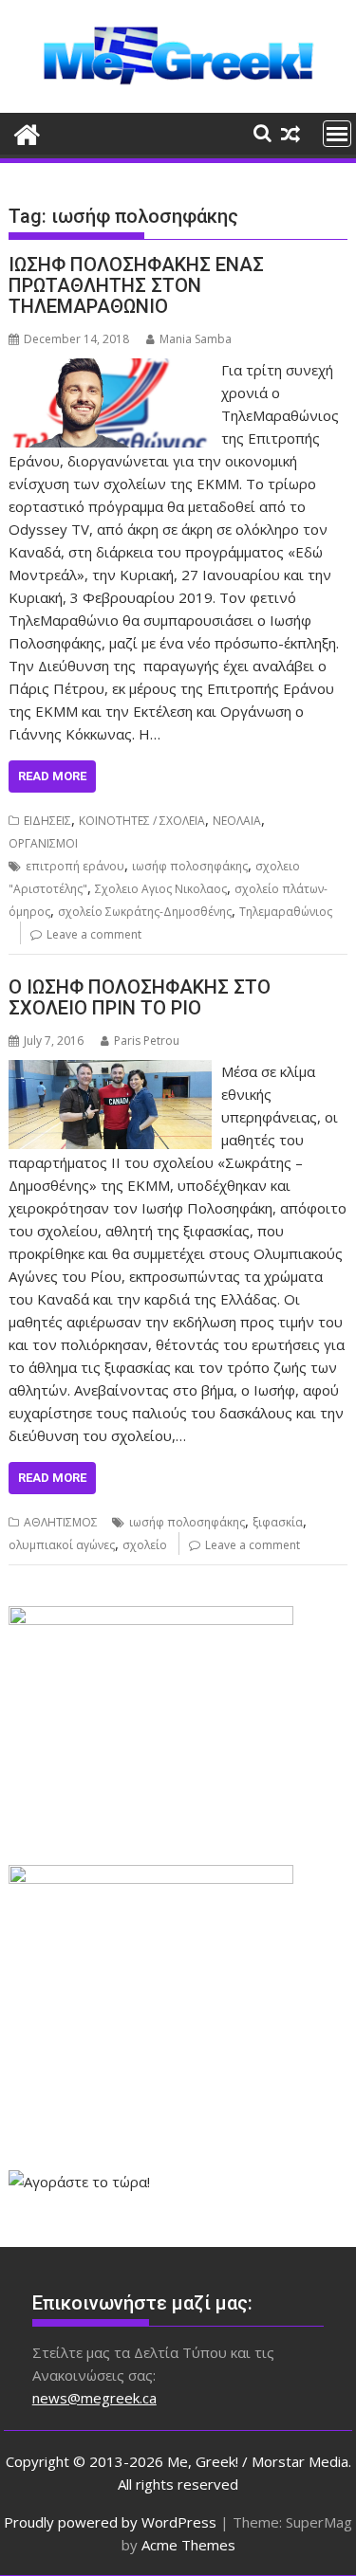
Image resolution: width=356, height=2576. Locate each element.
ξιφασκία (278, 1522)
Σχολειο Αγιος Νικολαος (161, 889)
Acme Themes (188, 2545)
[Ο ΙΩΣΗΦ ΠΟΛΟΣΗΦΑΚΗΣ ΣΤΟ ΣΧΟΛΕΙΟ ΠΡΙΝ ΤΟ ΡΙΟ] (110, 1071)
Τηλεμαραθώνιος (286, 912)
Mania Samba (196, 339)
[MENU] (337, 134)
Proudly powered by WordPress (110, 2522)
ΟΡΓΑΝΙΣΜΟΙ (43, 843)
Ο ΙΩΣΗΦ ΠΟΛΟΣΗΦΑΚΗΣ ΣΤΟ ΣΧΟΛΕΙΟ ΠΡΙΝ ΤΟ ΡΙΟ (140, 997)
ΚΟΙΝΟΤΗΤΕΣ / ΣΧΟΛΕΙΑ (142, 821)
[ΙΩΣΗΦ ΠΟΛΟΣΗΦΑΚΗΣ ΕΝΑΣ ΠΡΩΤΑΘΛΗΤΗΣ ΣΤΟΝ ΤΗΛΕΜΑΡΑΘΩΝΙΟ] (110, 370)
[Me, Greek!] (27, 132)
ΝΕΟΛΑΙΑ (237, 821)
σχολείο (145, 1545)
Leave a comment (94, 934)
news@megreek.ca (94, 2398)
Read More (52, 776)
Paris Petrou (147, 1041)
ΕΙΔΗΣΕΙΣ (47, 821)
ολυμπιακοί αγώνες (62, 1545)
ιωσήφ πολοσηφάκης (190, 866)
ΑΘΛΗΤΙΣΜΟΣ (61, 1522)
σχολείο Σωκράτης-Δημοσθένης (145, 912)
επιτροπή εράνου (75, 866)
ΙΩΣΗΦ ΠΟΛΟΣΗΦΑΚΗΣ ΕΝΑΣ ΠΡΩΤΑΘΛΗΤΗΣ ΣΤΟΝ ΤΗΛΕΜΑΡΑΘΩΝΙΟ (136, 285)
